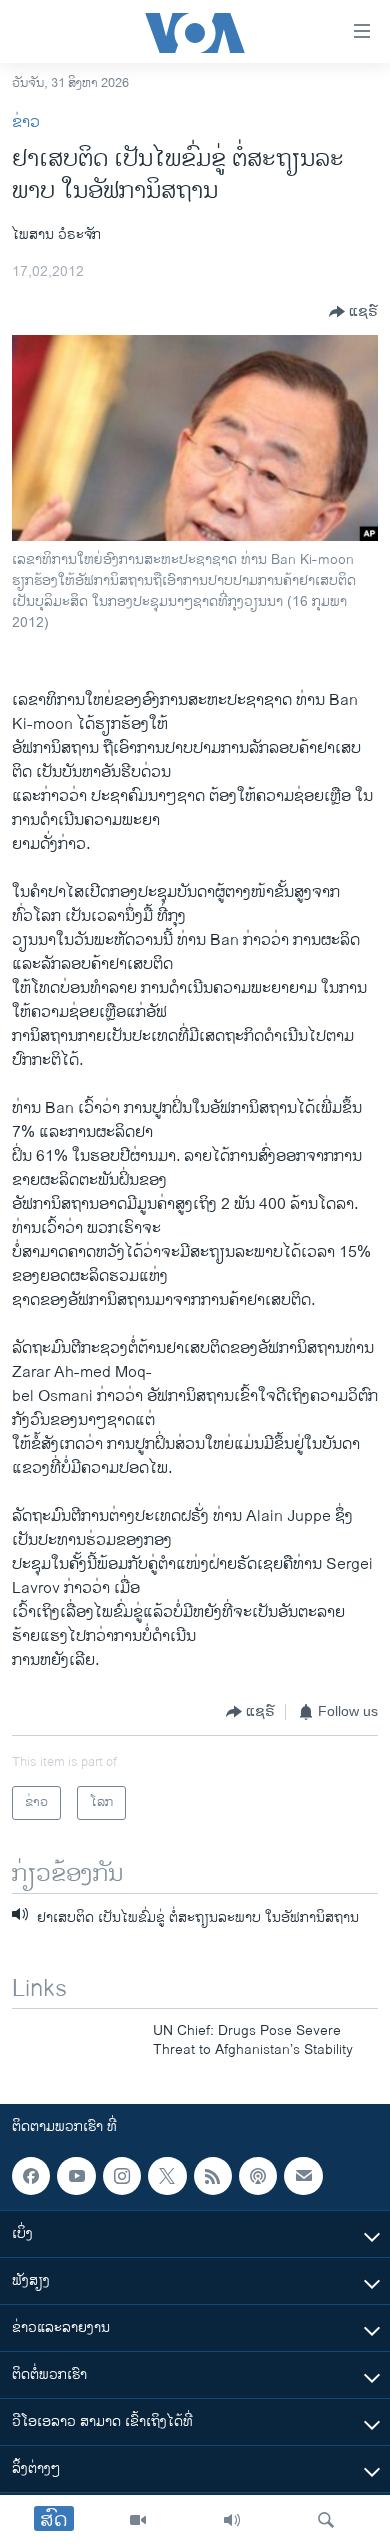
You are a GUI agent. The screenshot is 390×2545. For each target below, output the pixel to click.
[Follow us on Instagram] (122, 2176)
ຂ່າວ (26, 122)
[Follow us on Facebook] (31, 2176)
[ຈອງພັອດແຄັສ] (303, 2176)
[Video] (138, 2520)
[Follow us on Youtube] (76, 2176)
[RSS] (213, 2176)
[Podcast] (258, 2176)
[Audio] (232, 2520)
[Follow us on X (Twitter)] (167, 2176)
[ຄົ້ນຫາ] (326, 2520)
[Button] (353, 312)
